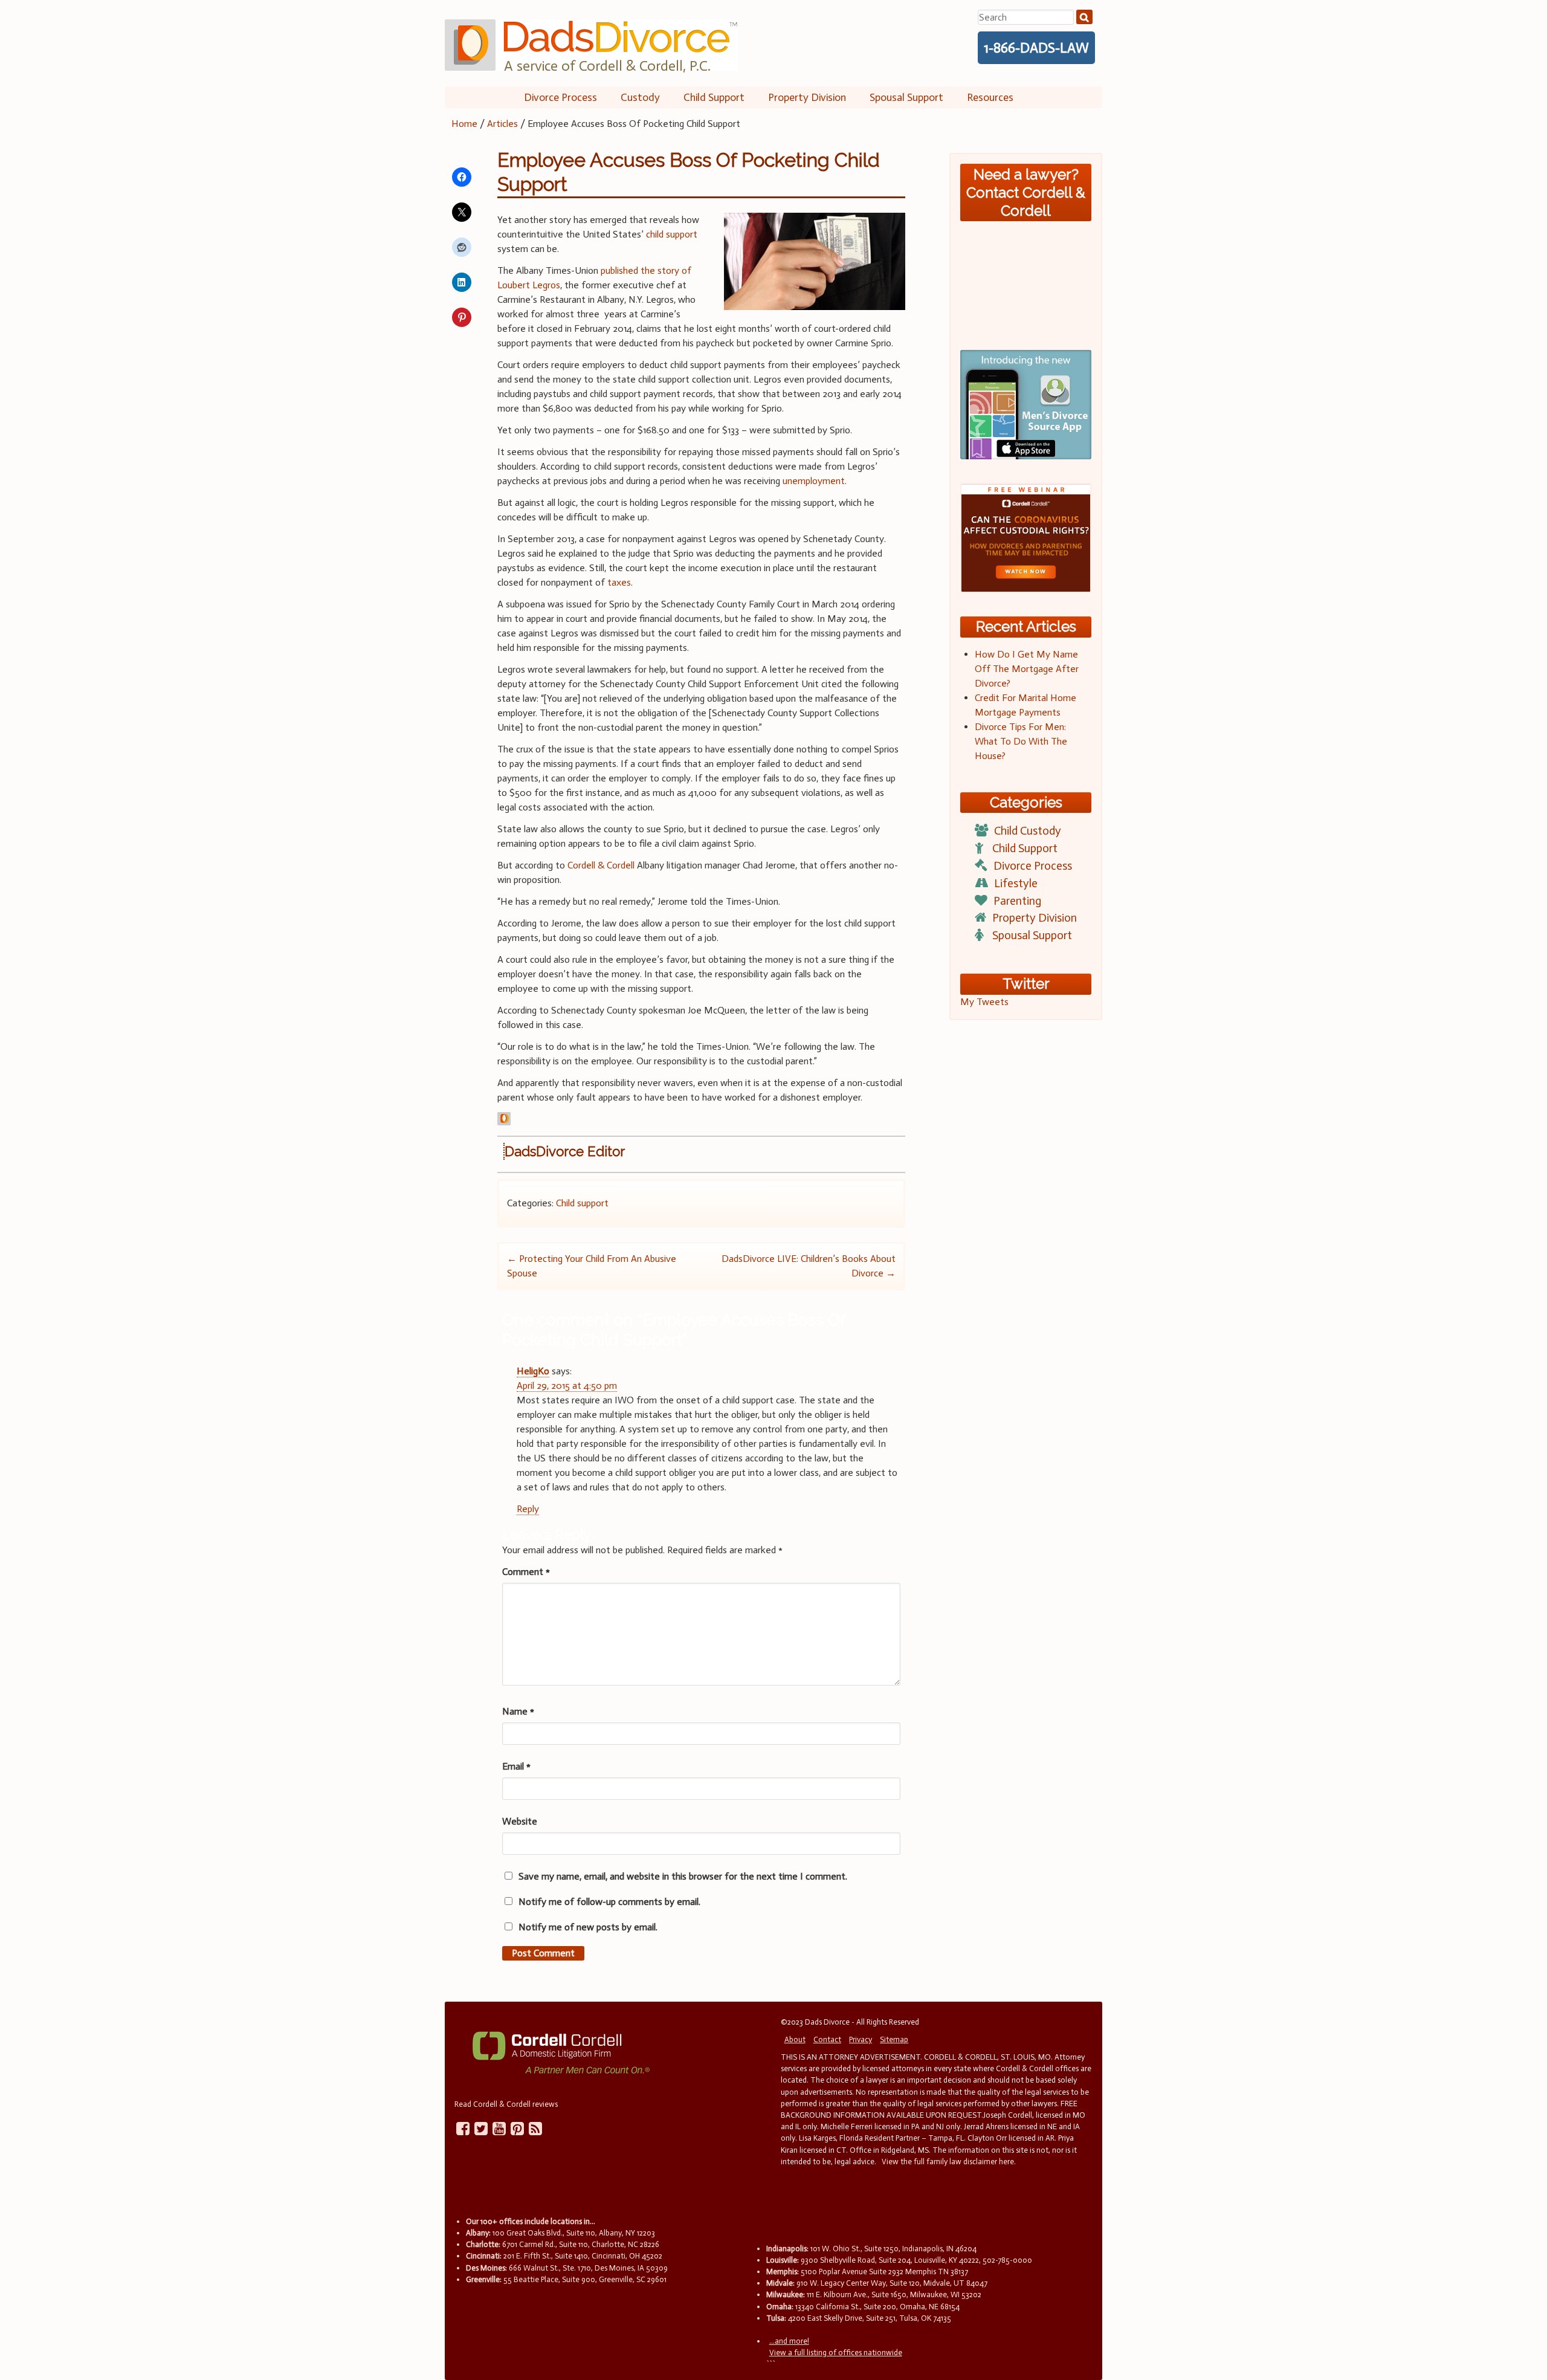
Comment (526, 1572)
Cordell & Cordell (601, 865)
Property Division (807, 97)
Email (516, 1766)
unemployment (814, 481)
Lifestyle (1016, 883)
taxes (619, 582)
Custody (640, 97)
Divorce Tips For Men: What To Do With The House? (1021, 741)
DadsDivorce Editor (565, 1151)
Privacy (861, 2039)
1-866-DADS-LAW (1036, 48)
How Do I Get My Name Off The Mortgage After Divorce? (1027, 669)
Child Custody (1028, 831)
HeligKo (533, 1371)
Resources (990, 97)
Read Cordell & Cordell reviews (506, 2104)
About (795, 2039)
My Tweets (984, 1002)
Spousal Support (906, 97)
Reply (528, 1509)
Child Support (714, 97)
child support (672, 234)
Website (520, 1821)
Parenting (1017, 901)
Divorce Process (560, 97)
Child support (582, 1203)
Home (464, 124)
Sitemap (894, 2039)
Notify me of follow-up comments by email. (609, 1902)
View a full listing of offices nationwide (836, 2353)
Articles (502, 124)
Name (518, 1711)
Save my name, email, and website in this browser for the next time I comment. (683, 1876)
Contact (827, 2039)
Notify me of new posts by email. (588, 1927)
